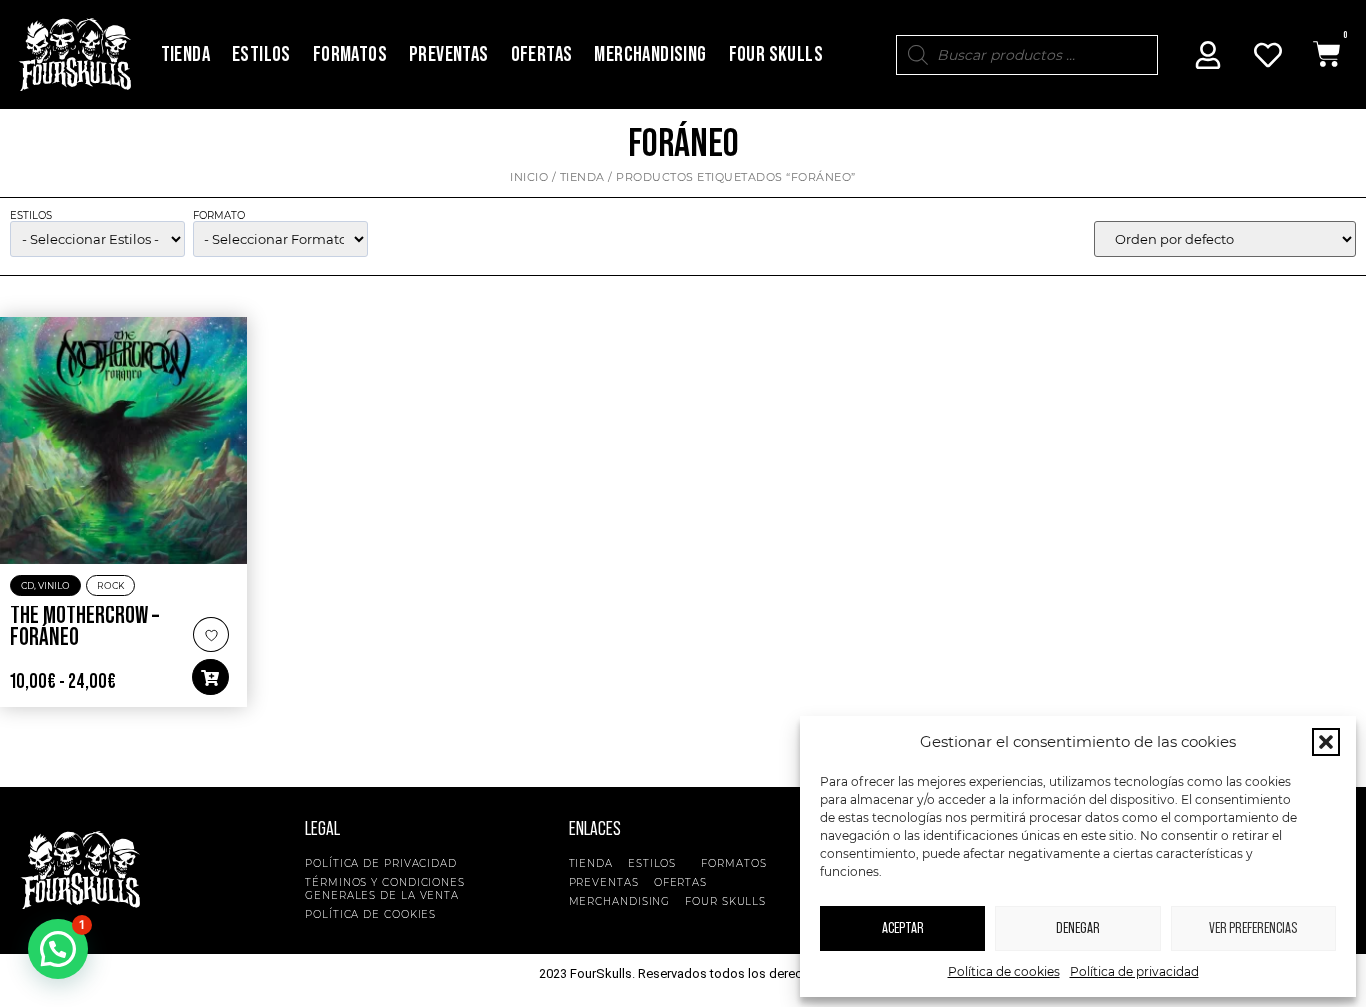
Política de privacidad (1134, 971)
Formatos (350, 54)
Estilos (261, 54)
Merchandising (650, 54)
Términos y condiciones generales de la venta (385, 889)
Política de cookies (1004, 971)
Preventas (449, 54)
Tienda (185, 54)
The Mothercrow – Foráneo (84, 627)
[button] (1326, 742)
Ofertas (542, 54)
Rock (110, 585)
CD (27, 585)
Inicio (529, 177)
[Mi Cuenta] (1208, 55)
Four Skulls (776, 54)
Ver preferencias (1253, 928)
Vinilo (54, 585)
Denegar (1078, 928)
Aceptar (903, 928)
